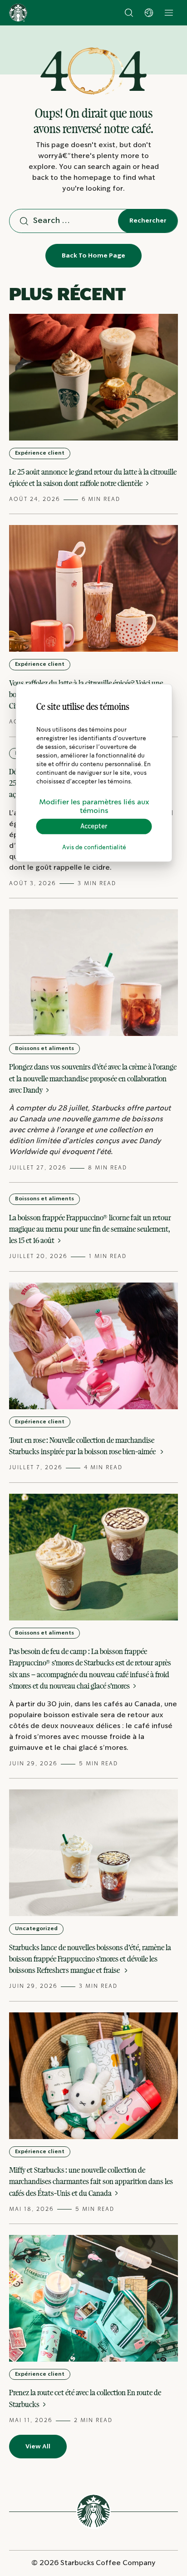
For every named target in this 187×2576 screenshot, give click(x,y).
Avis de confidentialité (94, 848)
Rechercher (148, 221)
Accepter (94, 826)
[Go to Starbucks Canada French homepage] (18, 13)
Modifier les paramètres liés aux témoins (94, 806)
